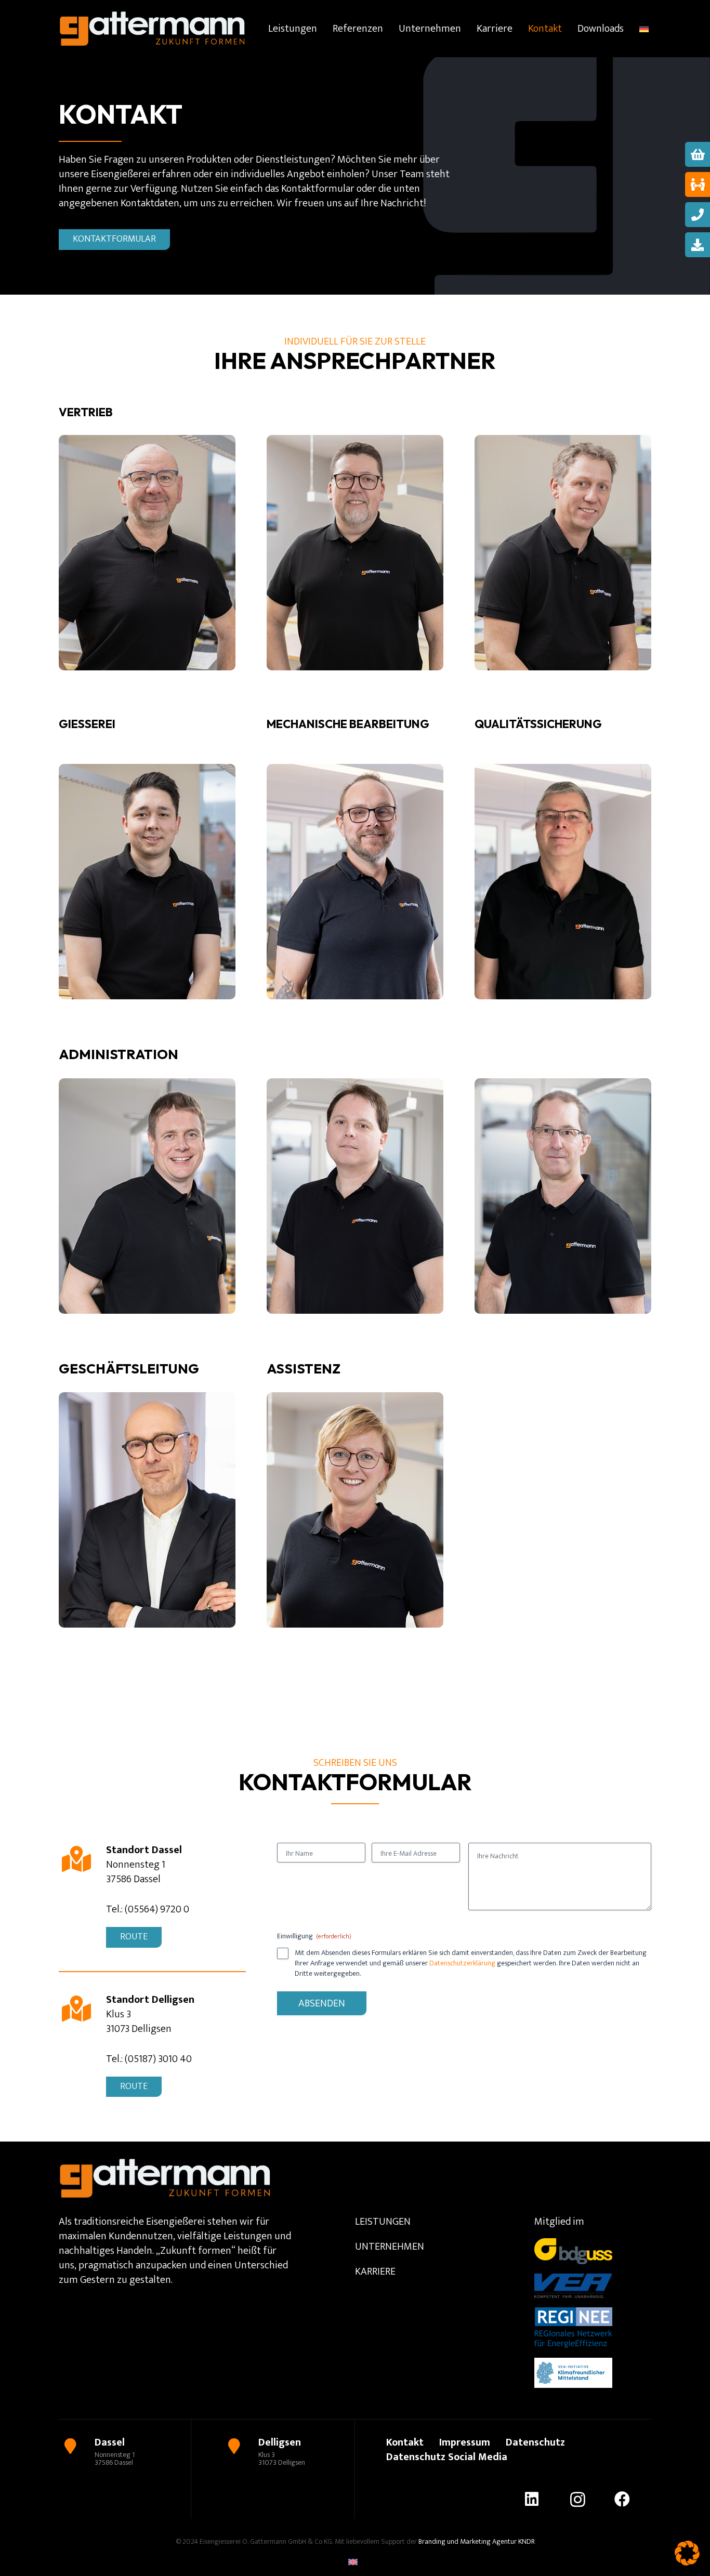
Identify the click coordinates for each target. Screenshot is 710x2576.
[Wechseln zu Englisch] (355, 2562)
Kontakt (405, 2442)
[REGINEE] (573, 2328)
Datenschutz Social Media (447, 2457)
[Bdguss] (573, 2251)
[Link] (125, 2451)
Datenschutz (535, 2442)
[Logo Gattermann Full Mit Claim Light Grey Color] (152, 29)
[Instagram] (587, 2499)
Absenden (322, 2003)
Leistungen (383, 2222)
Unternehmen (390, 2247)
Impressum (465, 2442)
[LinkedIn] (541, 2499)
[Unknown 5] (573, 2373)
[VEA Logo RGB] (573, 2286)
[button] (687, 2553)
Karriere (375, 2271)
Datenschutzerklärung (462, 1963)
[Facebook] (632, 2499)
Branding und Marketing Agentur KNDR (476, 2541)
